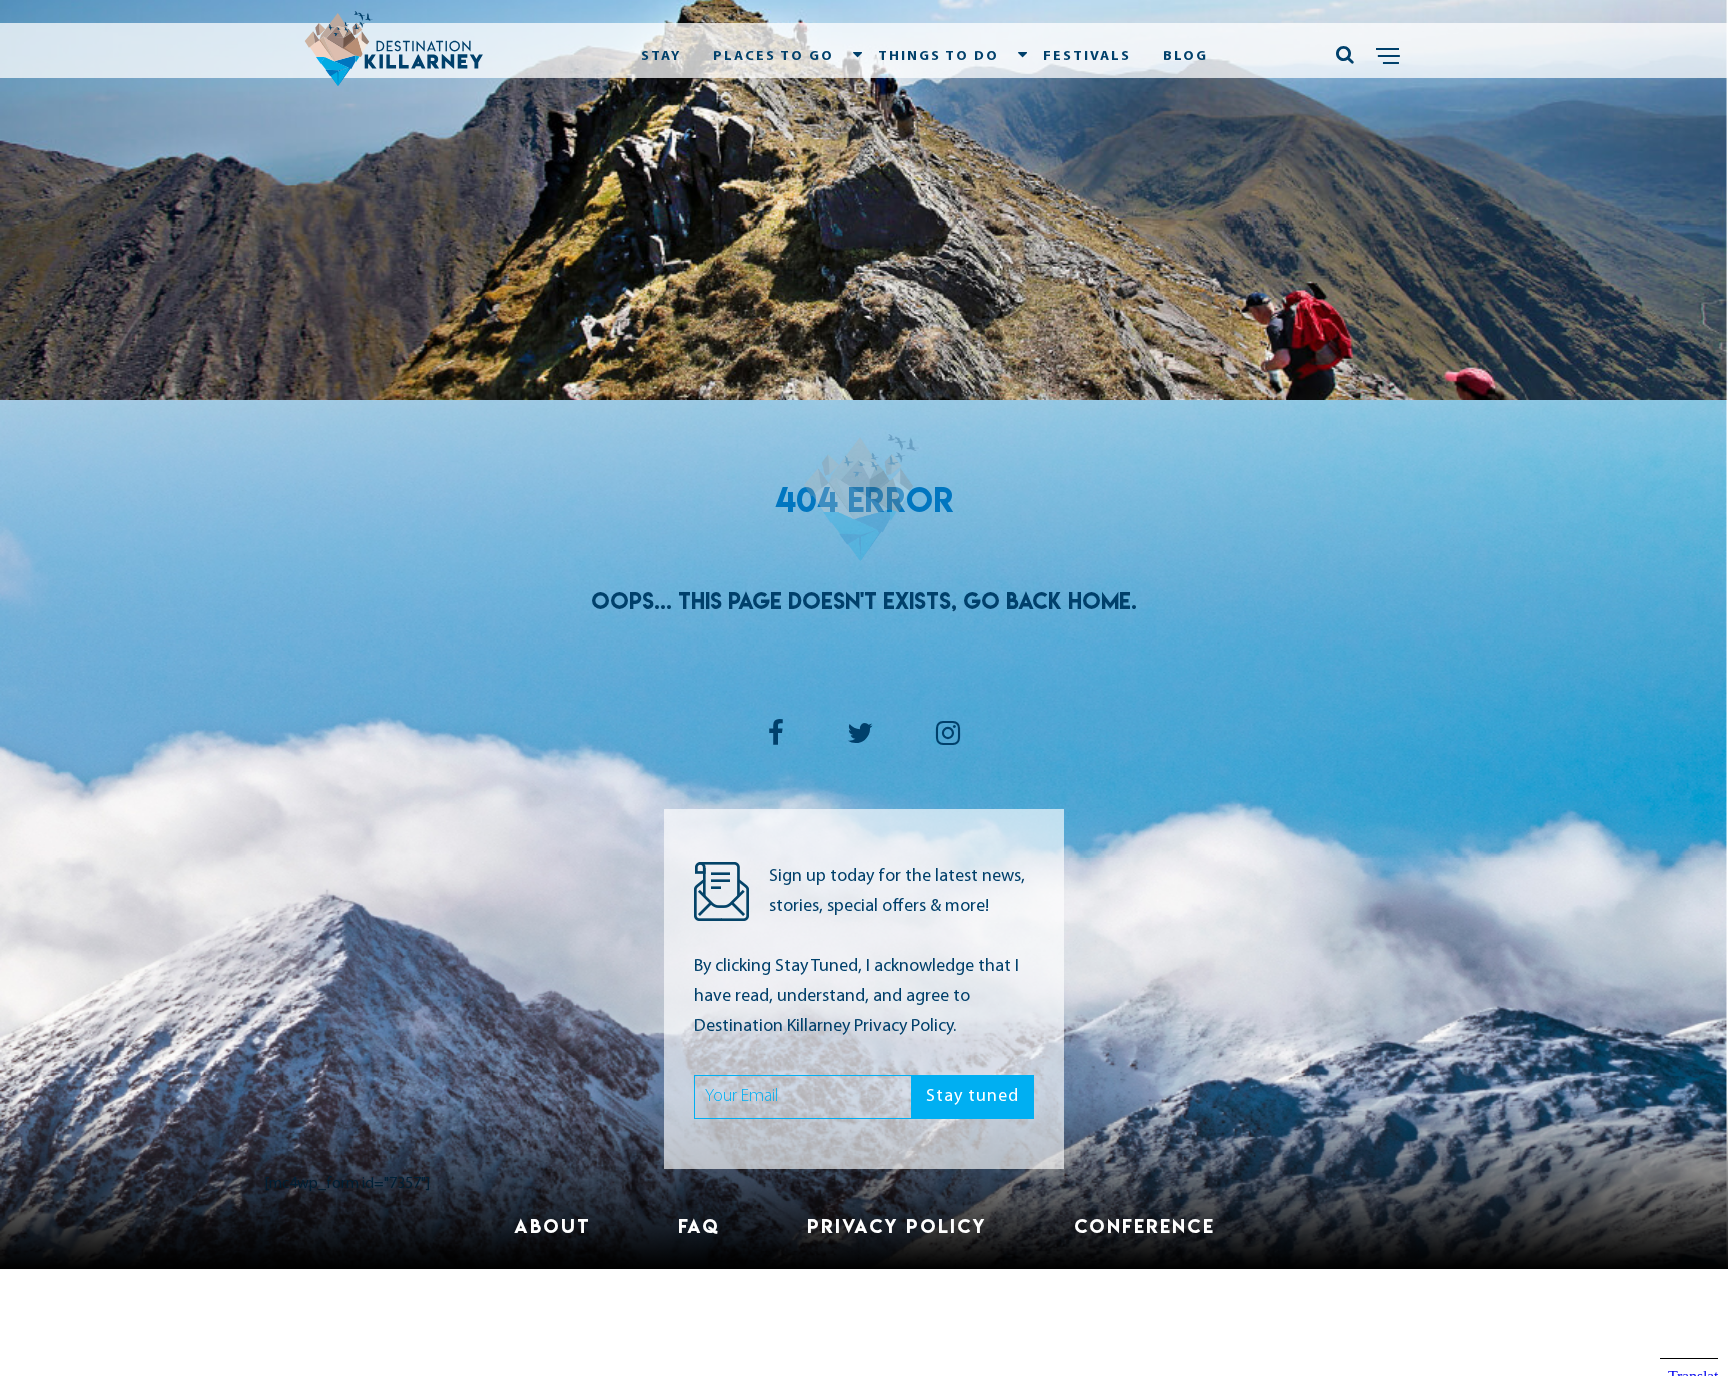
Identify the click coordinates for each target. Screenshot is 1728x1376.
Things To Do (938, 56)
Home (1099, 601)
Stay (661, 56)
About (552, 1226)
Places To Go (773, 56)
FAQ (699, 1226)
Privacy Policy (897, 1226)
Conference (1144, 1226)
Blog (1185, 56)
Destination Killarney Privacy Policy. (825, 1027)
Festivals (1087, 56)
